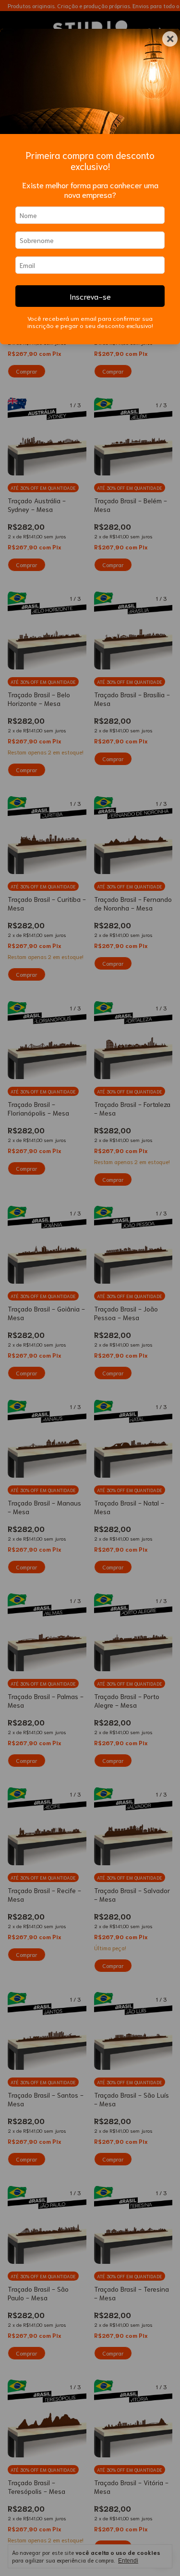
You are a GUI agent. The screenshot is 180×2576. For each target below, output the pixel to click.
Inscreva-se (90, 296)
